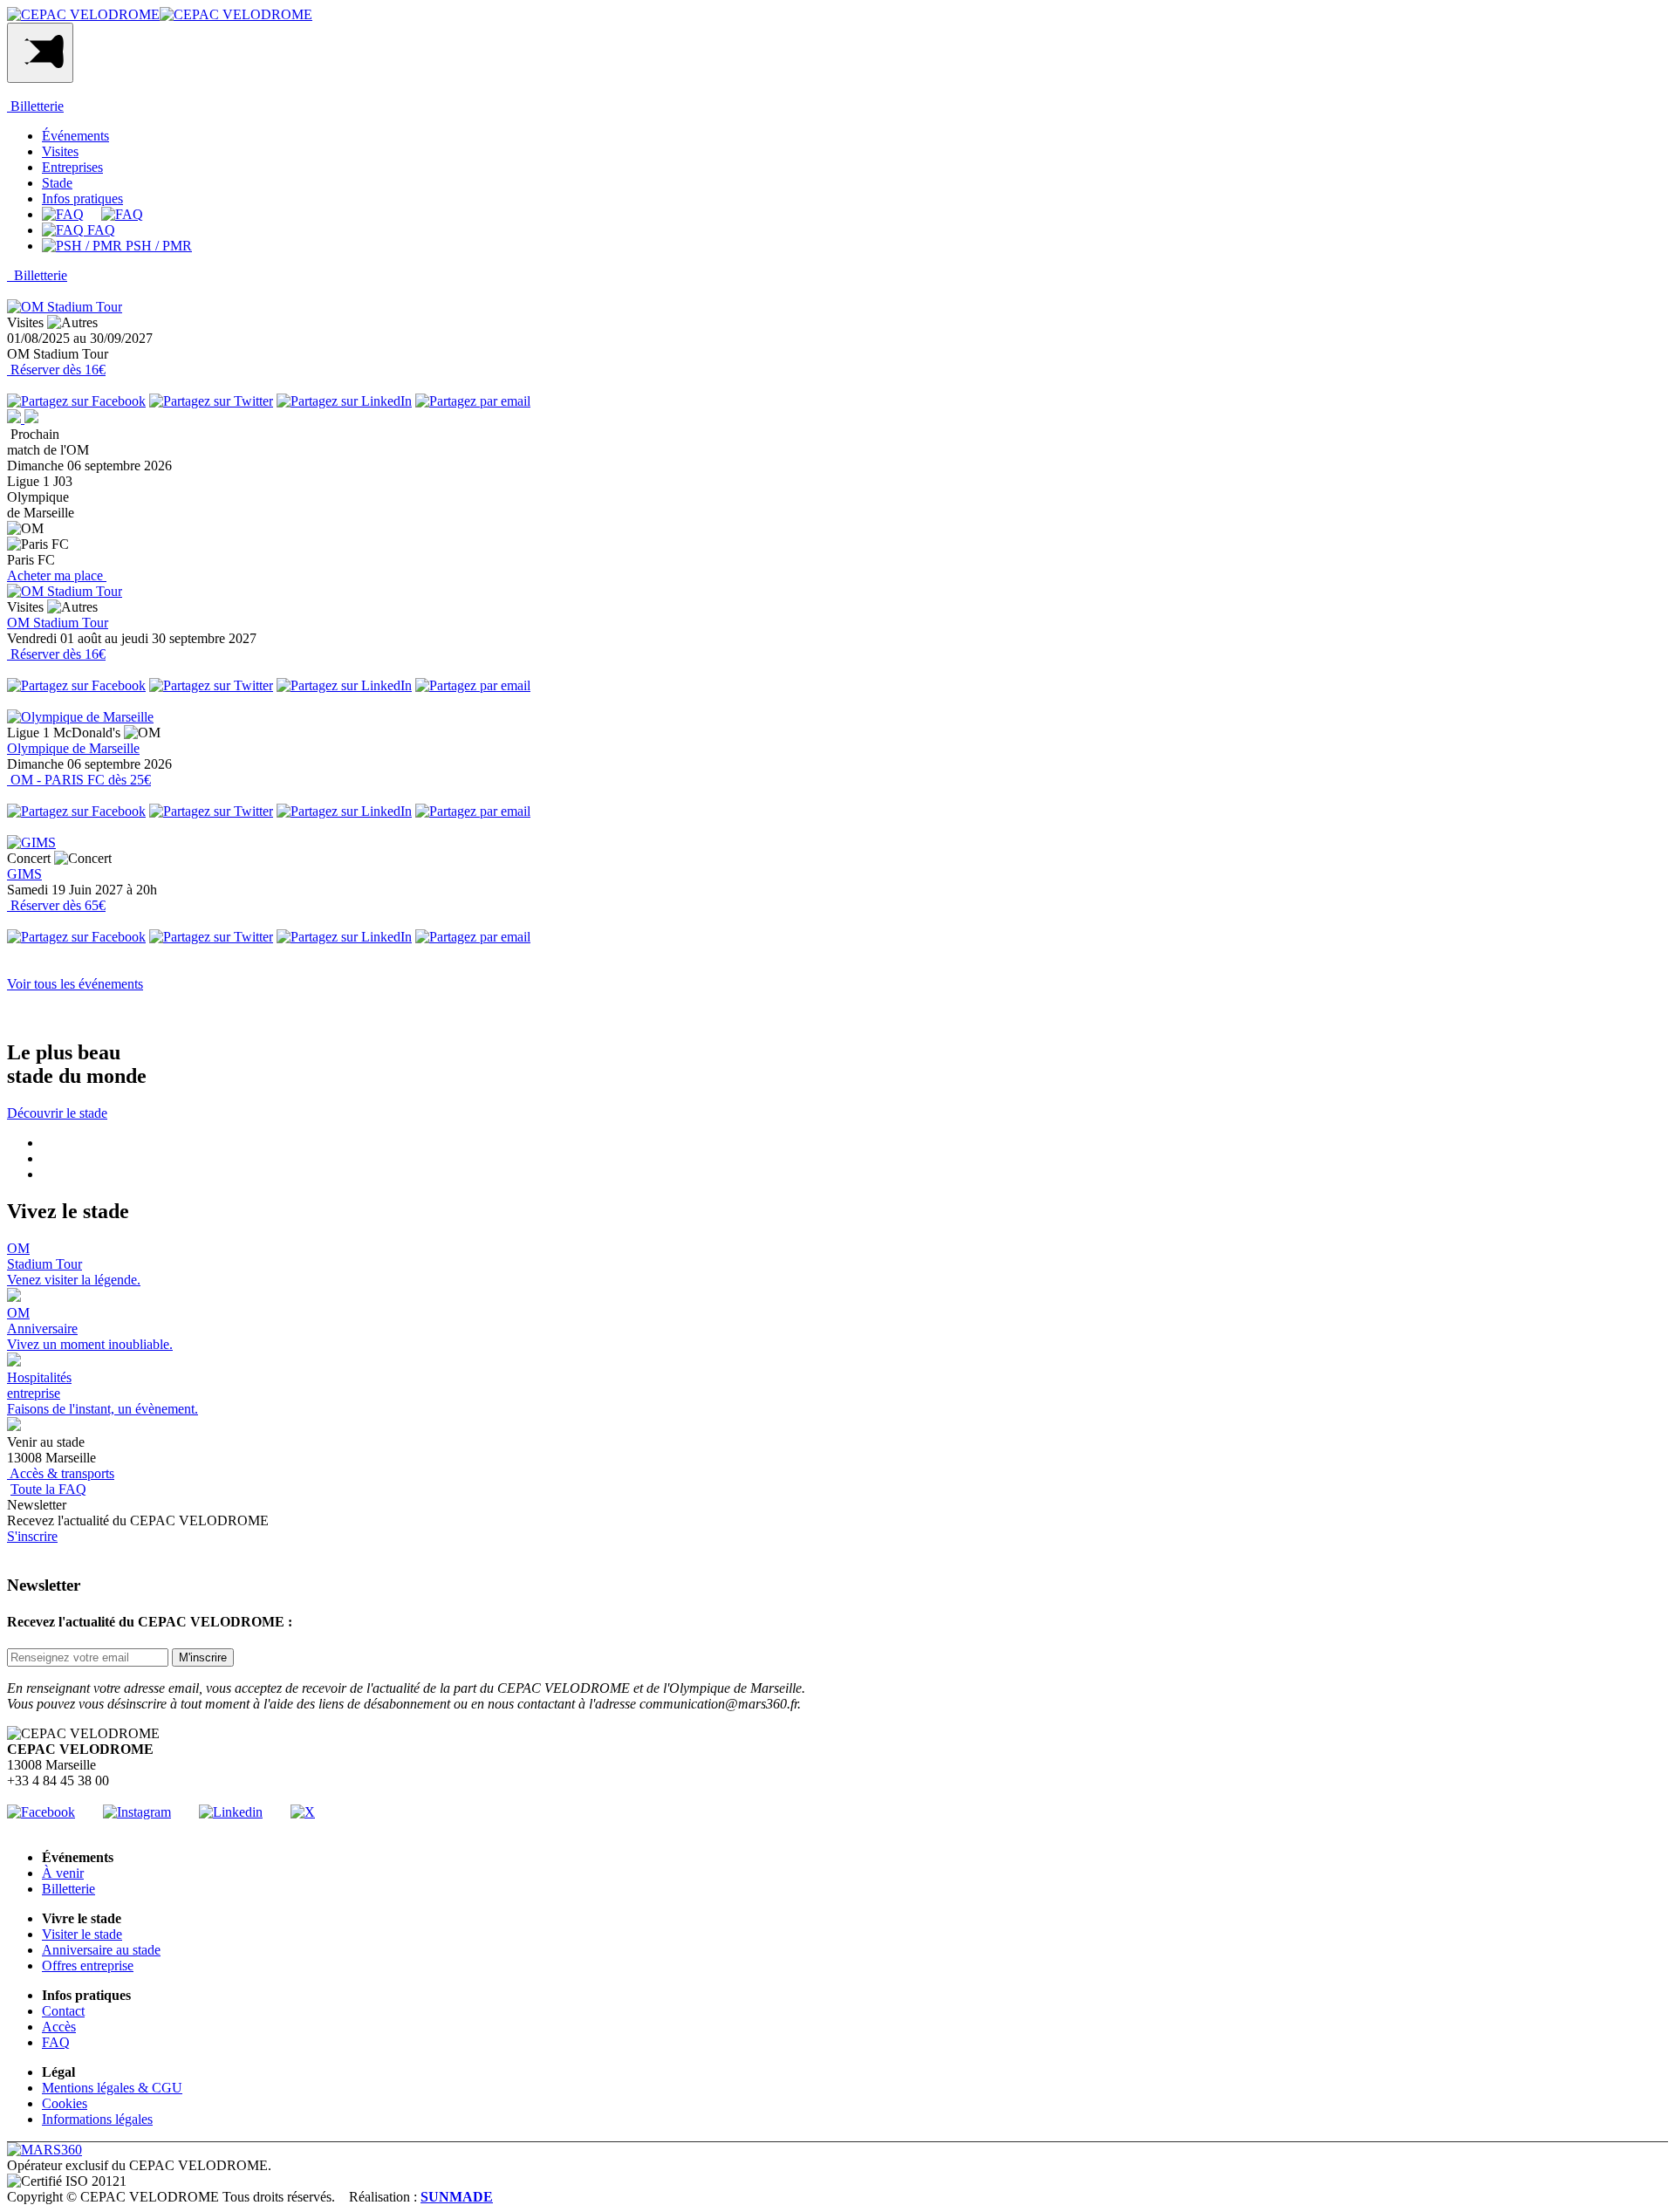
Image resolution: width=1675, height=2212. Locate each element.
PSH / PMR (157, 246)
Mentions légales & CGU (112, 2088)
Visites (60, 151)
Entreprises (72, 167)
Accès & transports (61, 1473)
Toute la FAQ (48, 1489)
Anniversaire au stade (101, 1950)
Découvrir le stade (57, 1113)
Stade (57, 183)
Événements (75, 136)
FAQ (99, 230)
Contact (63, 2011)
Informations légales (97, 2119)
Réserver (56, 370)
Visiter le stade (82, 1934)
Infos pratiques (82, 199)
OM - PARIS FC (79, 780)
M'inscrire (203, 1657)
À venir (63, 1873)
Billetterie (35, 106)
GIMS (24, 874)
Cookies (65, 2103)
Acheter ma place (57, 575)
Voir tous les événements (75, 984)
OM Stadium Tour (58, 623)
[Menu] (40, 53)
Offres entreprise (88, 1965)
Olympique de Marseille (73, 748)
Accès (59, 2027)
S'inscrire (32, 1536)
